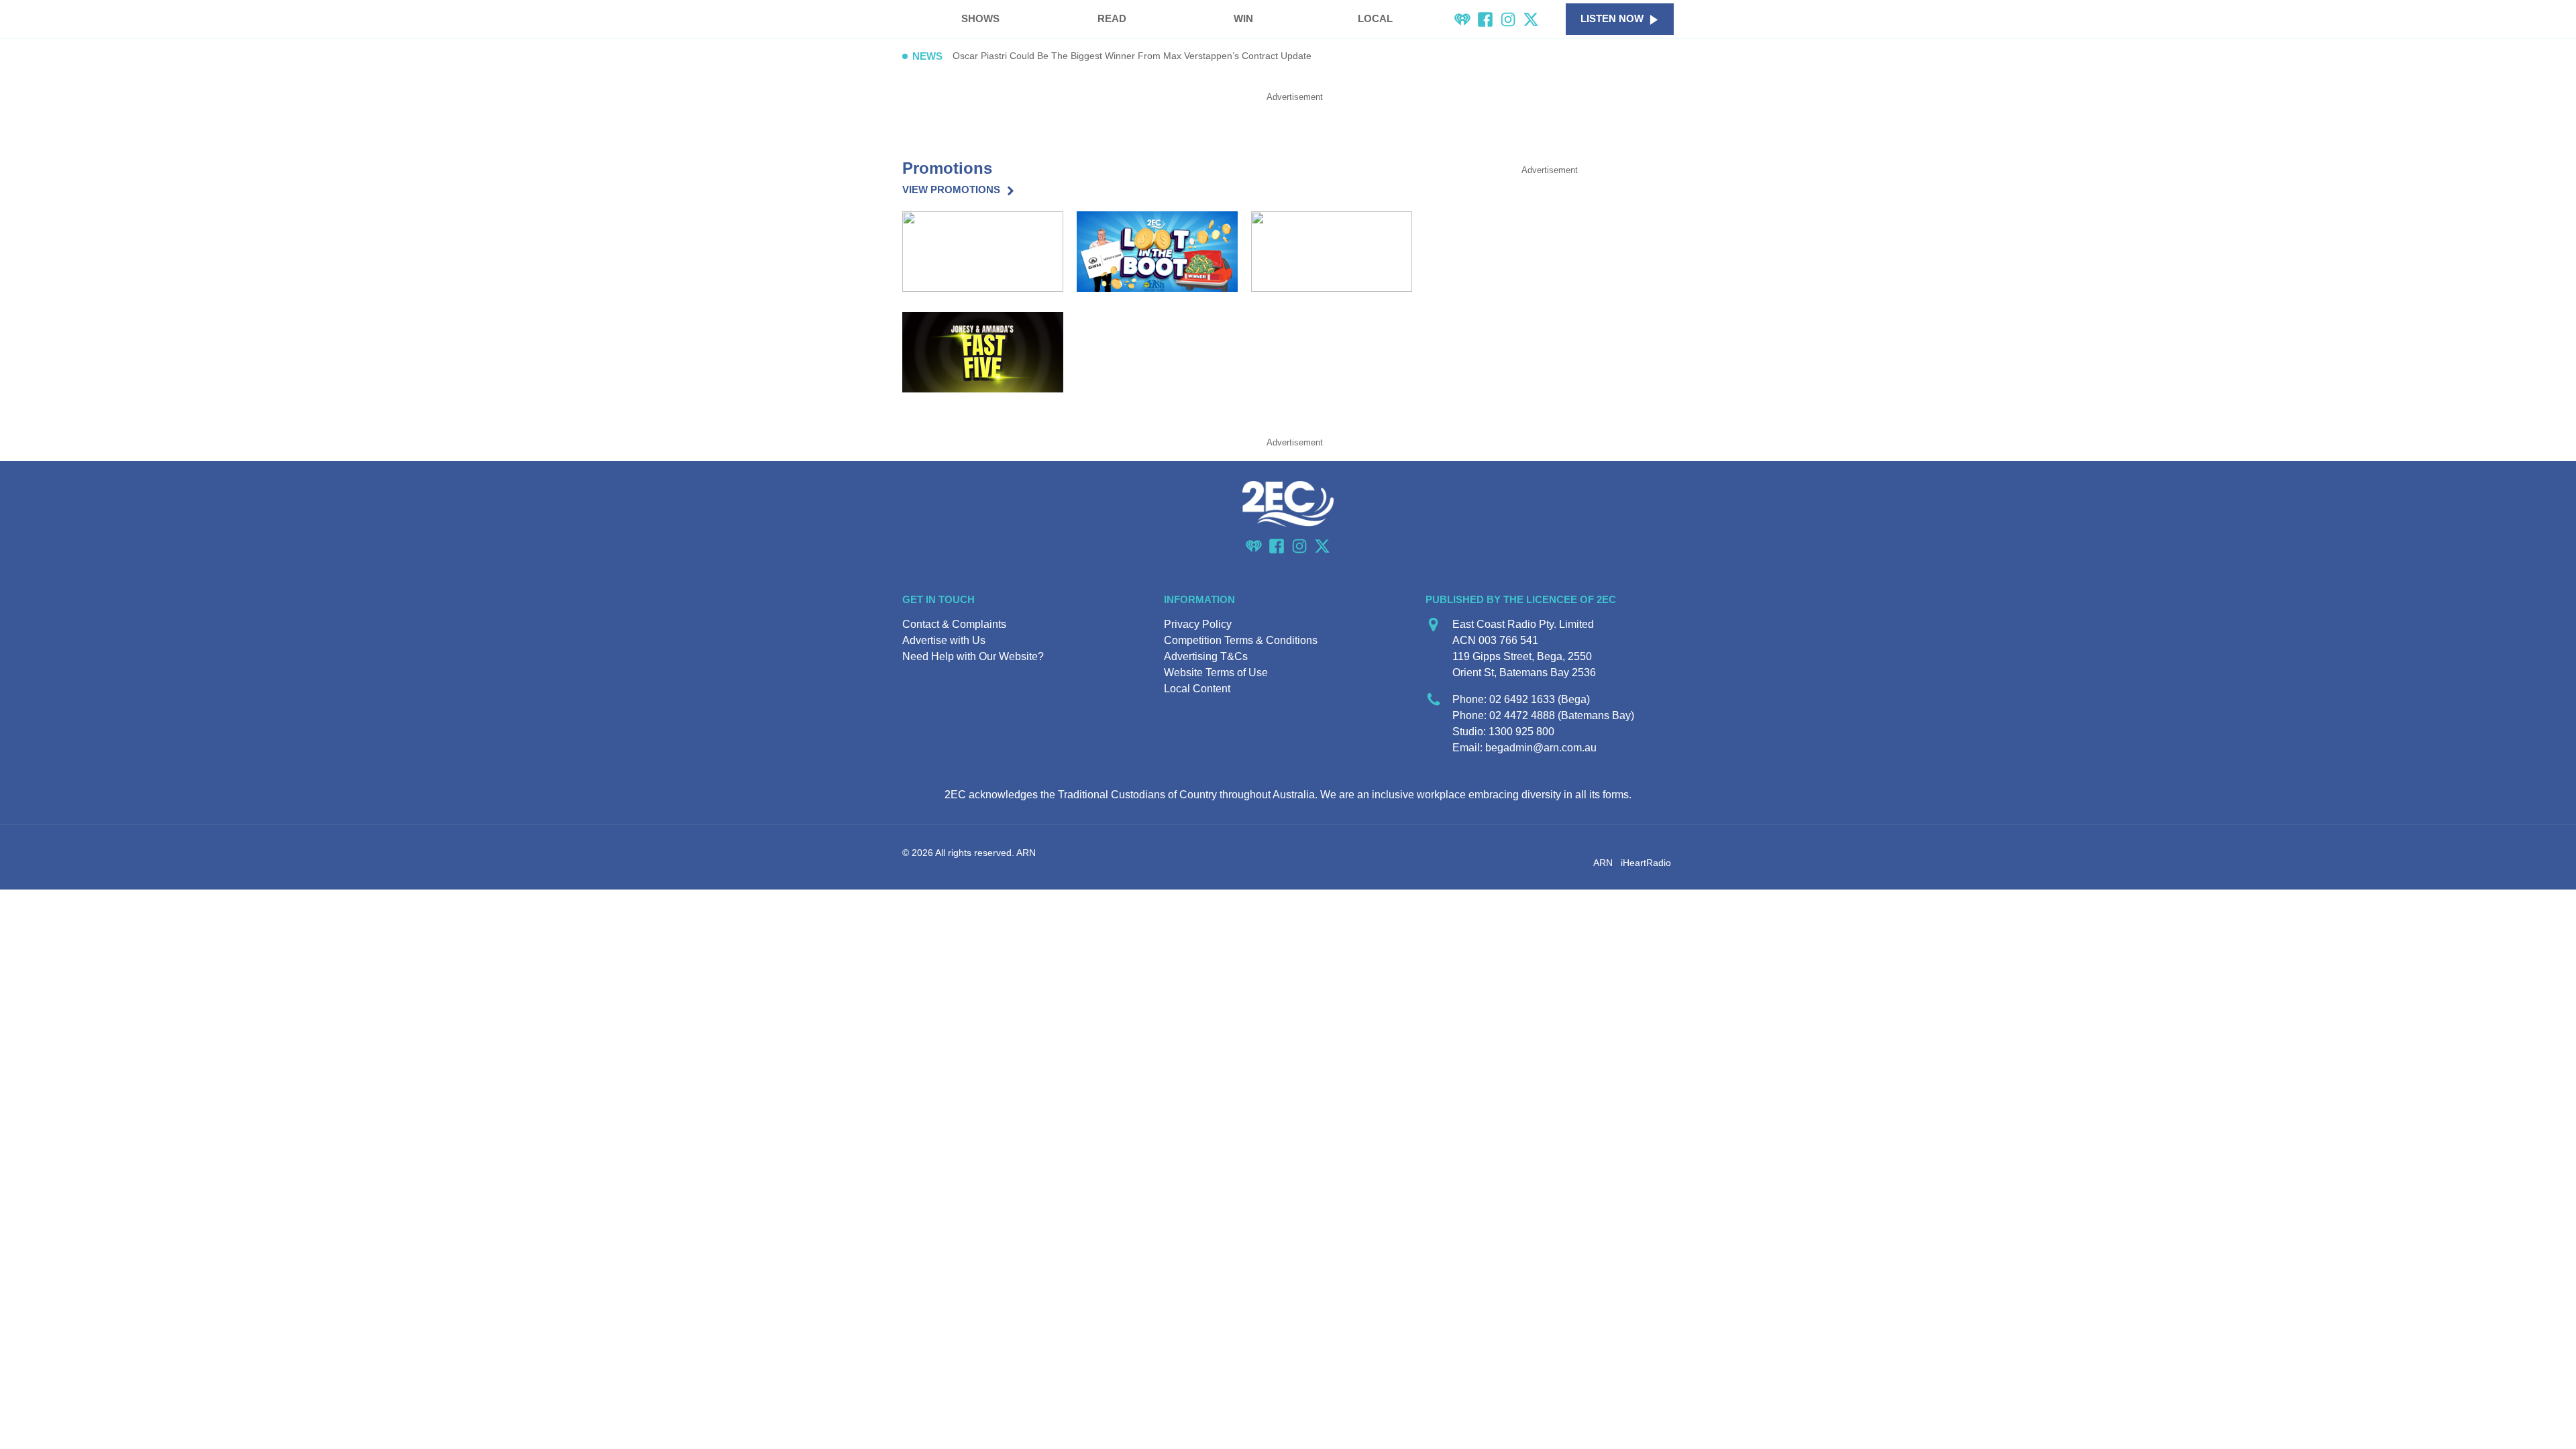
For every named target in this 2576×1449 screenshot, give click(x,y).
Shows (980, 18)
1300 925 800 (1521, 732)
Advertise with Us (944, 640)
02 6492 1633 (1522, 699)
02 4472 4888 (1522, 715)
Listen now (1612, 18)
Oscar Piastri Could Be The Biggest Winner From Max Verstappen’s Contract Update (1132, 56)
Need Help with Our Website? (973, 656)
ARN (1603, 863)
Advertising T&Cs (1206, 656)
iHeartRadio (1646, 863)
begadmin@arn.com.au (1541, 748)
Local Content (1197, 689)
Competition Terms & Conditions (1241, 640)
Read (1112, 18)
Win (1243, 18)
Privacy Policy (1198, 624)
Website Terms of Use (1216, 673)
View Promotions (951, 190)
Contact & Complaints (954, 624)
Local (1375, 18)
